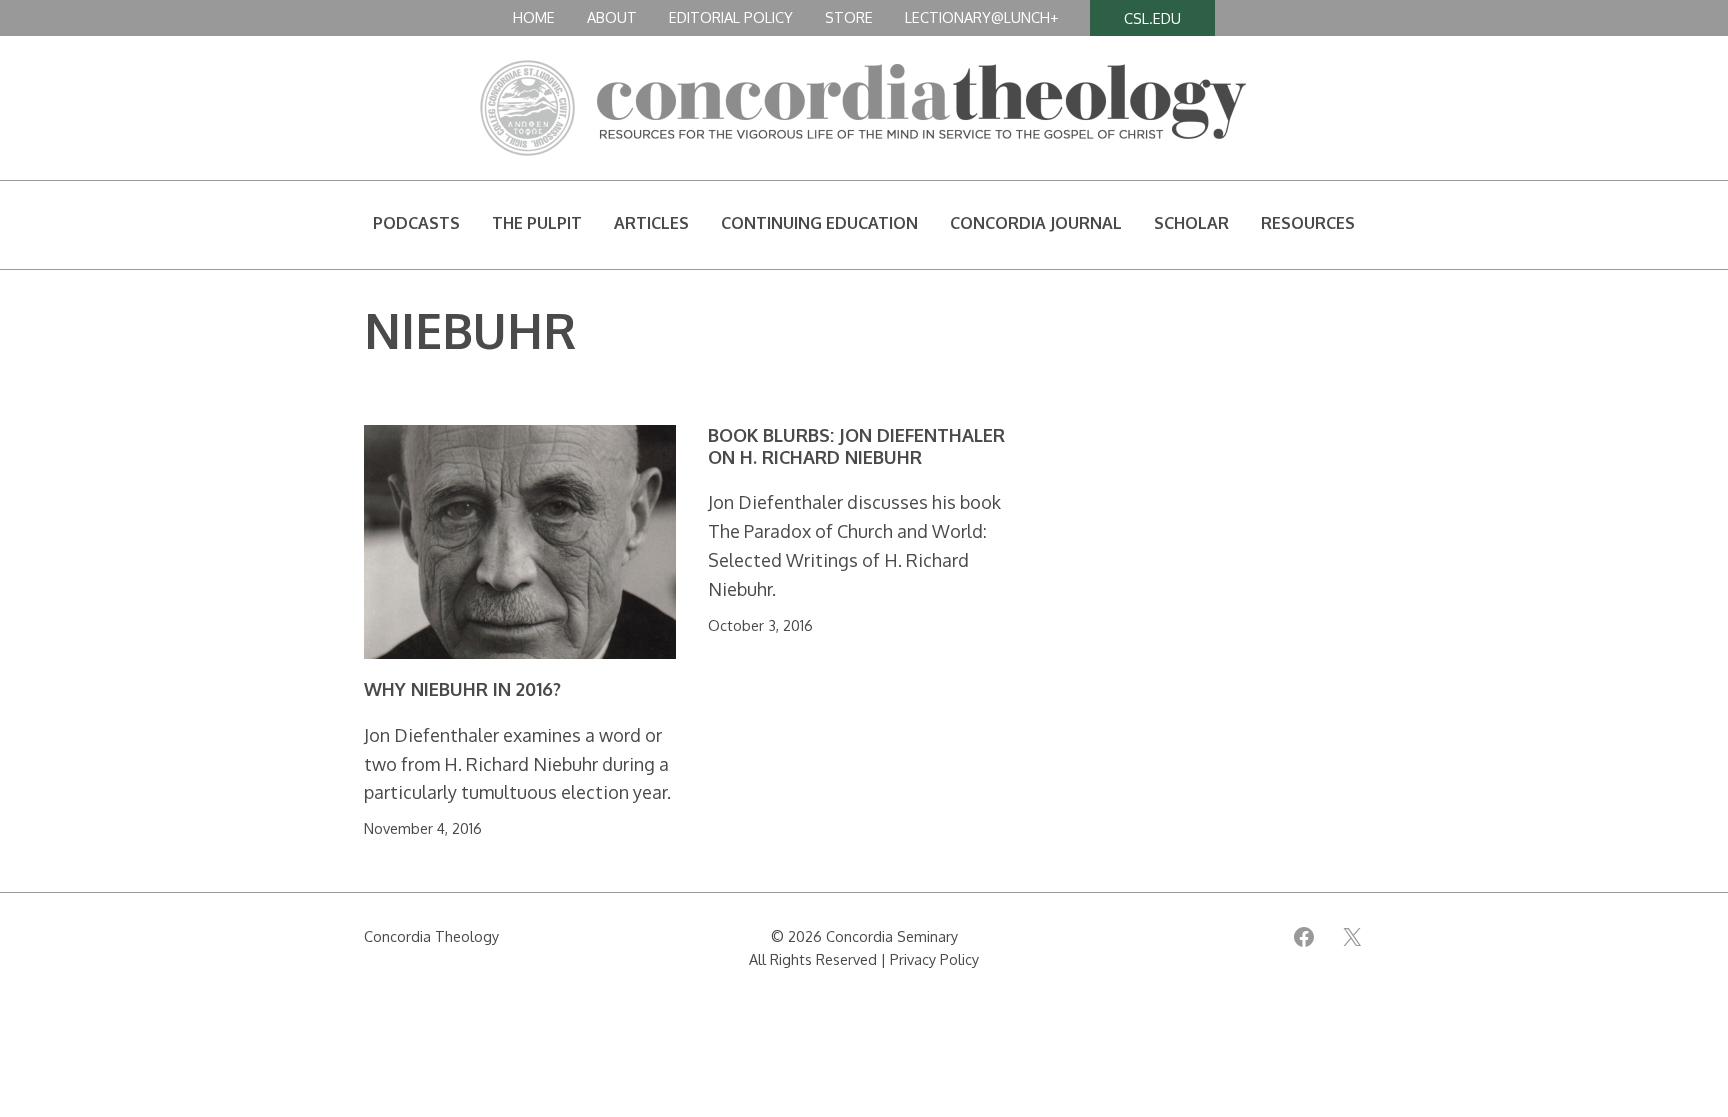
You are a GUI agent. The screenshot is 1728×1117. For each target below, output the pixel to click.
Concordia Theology (431, 936)
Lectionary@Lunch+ (981, 17)
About (612, 17)
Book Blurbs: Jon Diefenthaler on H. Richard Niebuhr (856, 446)
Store (849, 17)
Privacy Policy (934, 959)
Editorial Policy (731, 17)
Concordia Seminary (892, 936)
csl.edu (1152, 18)
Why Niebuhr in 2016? (462, 689)
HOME (534, 17)
